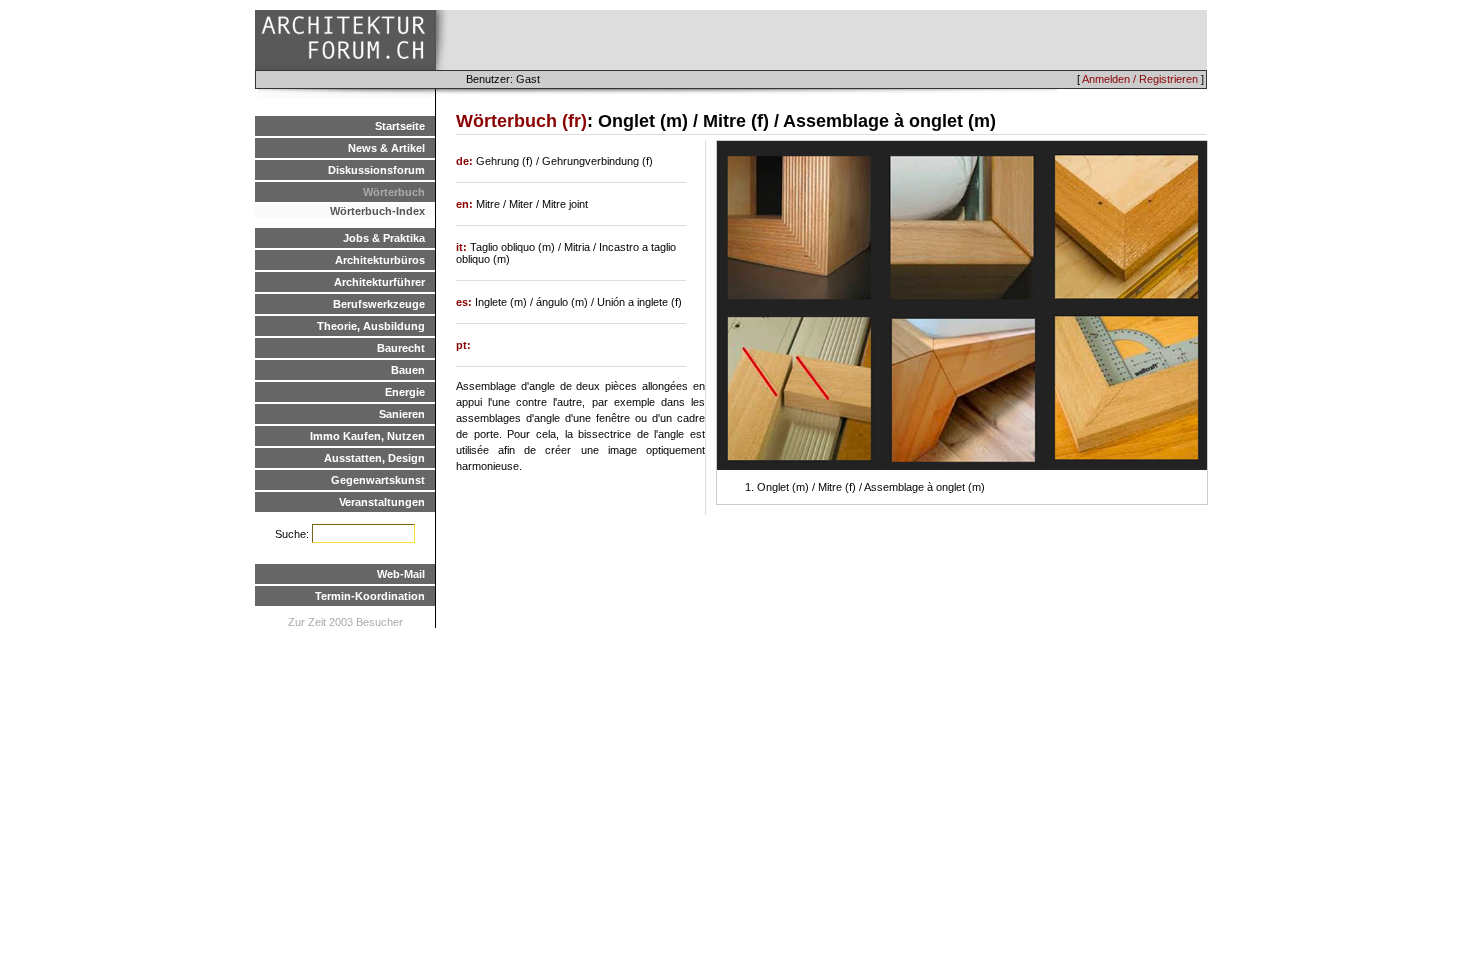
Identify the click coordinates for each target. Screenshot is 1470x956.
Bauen (408, 370)
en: (466, 204)
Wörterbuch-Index (377, 211)
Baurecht (401, 348)
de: (466, 161)
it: (463, 247)
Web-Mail (401, 574)
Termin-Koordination (370, 596)
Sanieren (402, 414)
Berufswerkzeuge (379, 304)
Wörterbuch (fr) (521, 121)
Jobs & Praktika (384, 238)
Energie (405, 392)
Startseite (400, 126)
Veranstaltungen (382, 502)
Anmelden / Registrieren (1140, 79)
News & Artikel (386, 148)
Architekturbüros (380, 260)
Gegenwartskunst (378, 480)
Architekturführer (379, 282)
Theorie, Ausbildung (371, 326)
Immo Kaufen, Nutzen (367, 436)
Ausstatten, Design (374, 458)
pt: (463, 345)
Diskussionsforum (376, 170)
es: (465, 302)
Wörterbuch (394, 192)
